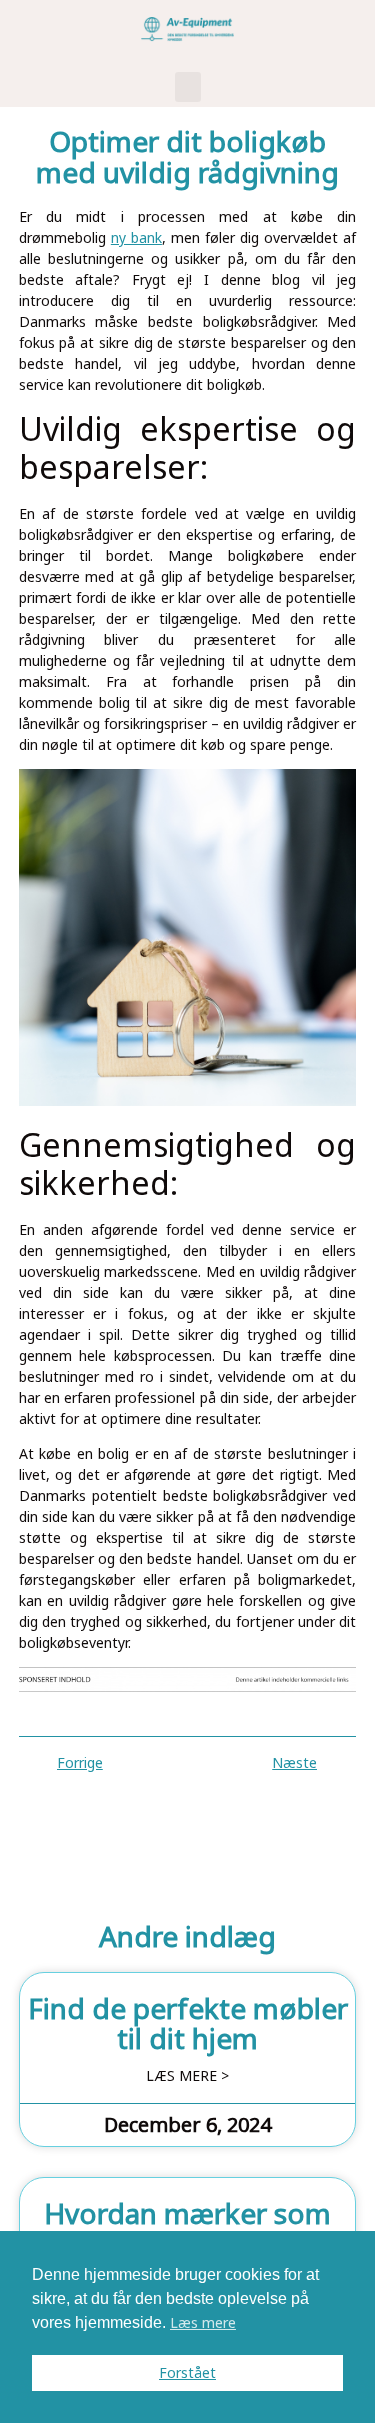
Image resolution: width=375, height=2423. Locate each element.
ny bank (136, 237)
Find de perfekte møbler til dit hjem (188, 2023)
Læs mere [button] (203, 2322)
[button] (188, 87)
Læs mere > (187, 2076)
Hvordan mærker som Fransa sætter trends (187, 2228)
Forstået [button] (187, 2372)
